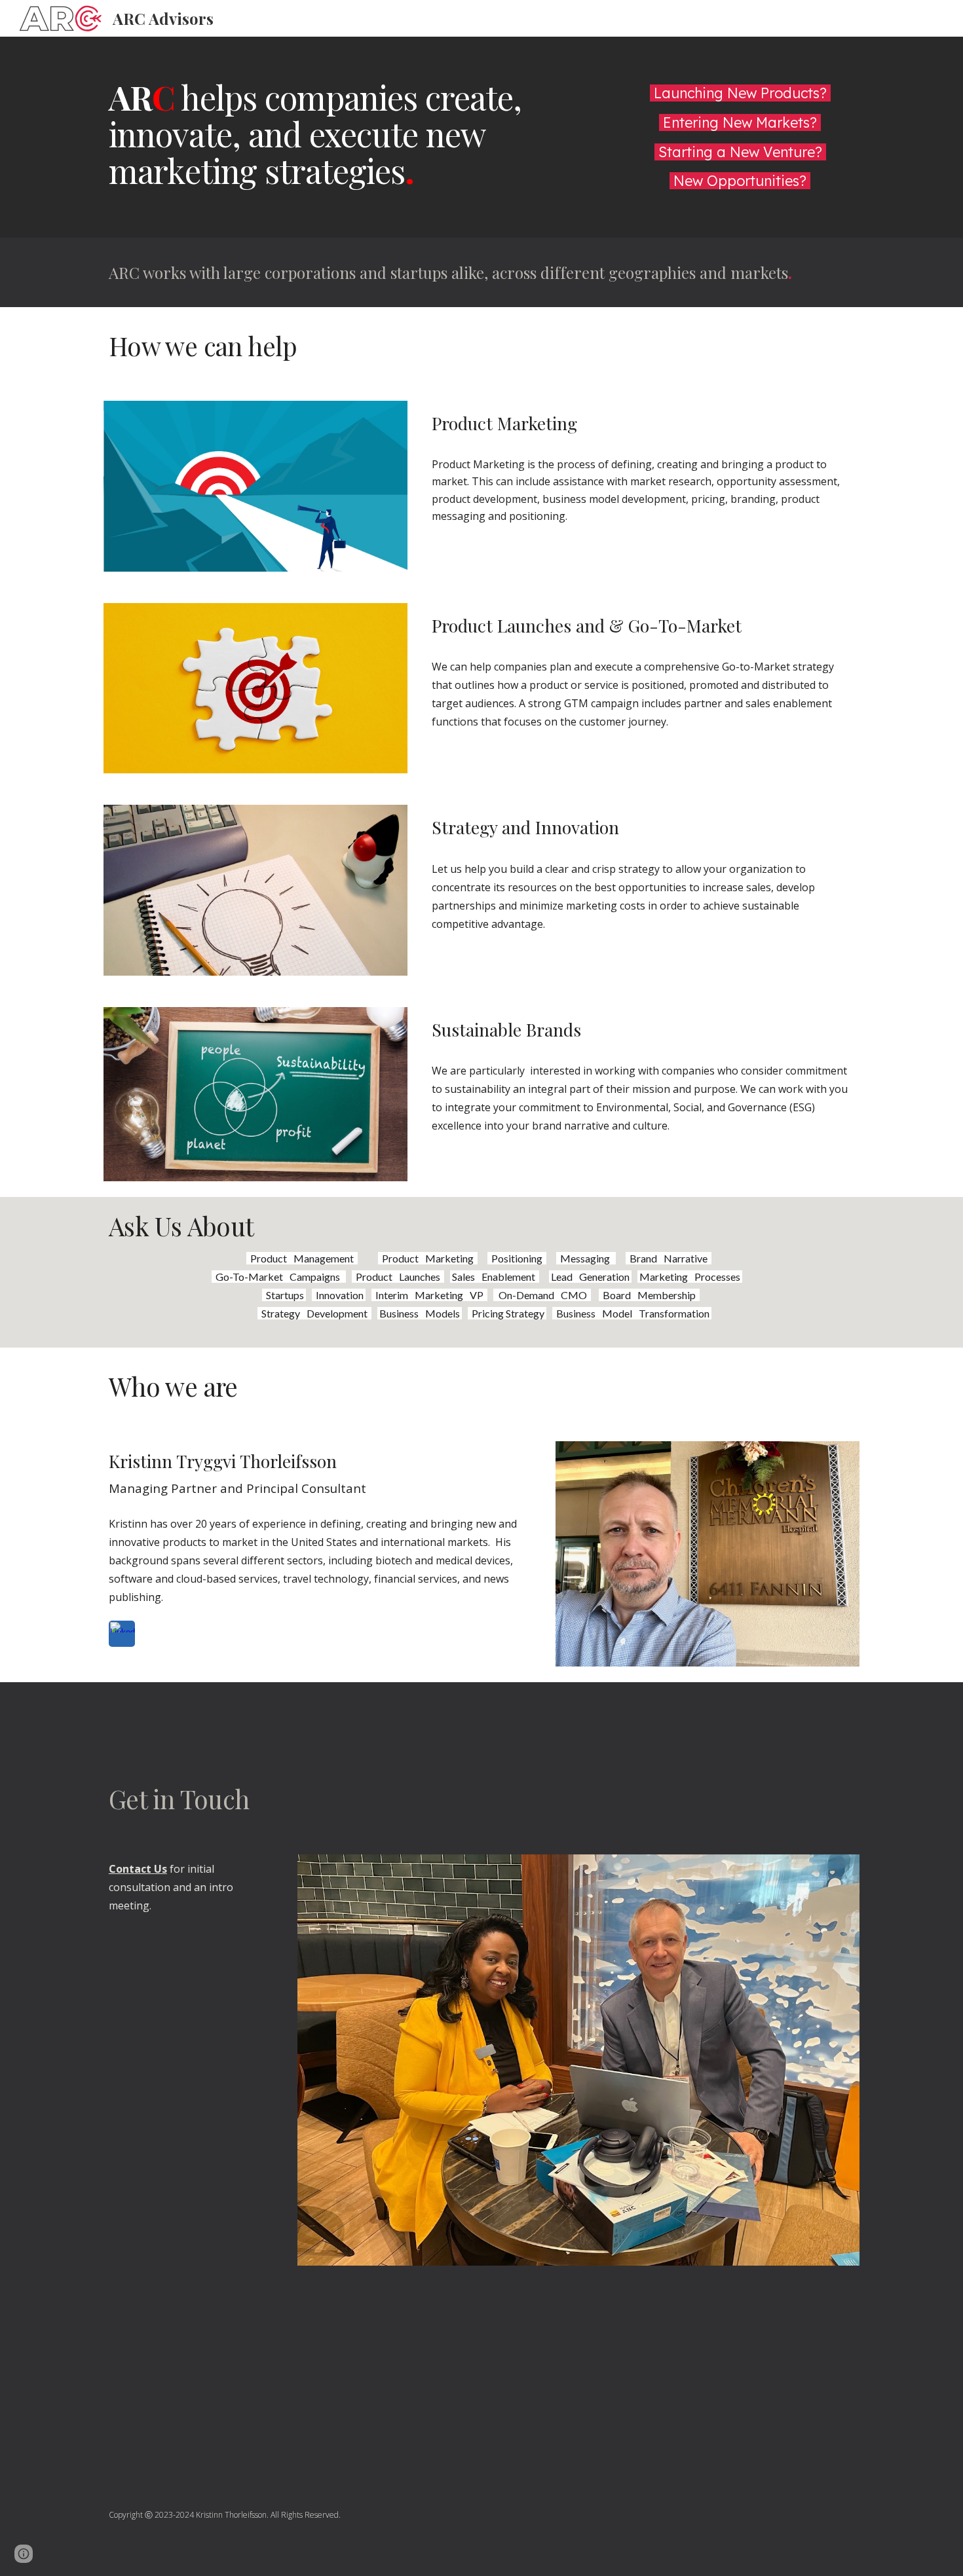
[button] (24, 2554)
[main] (352, 134)
